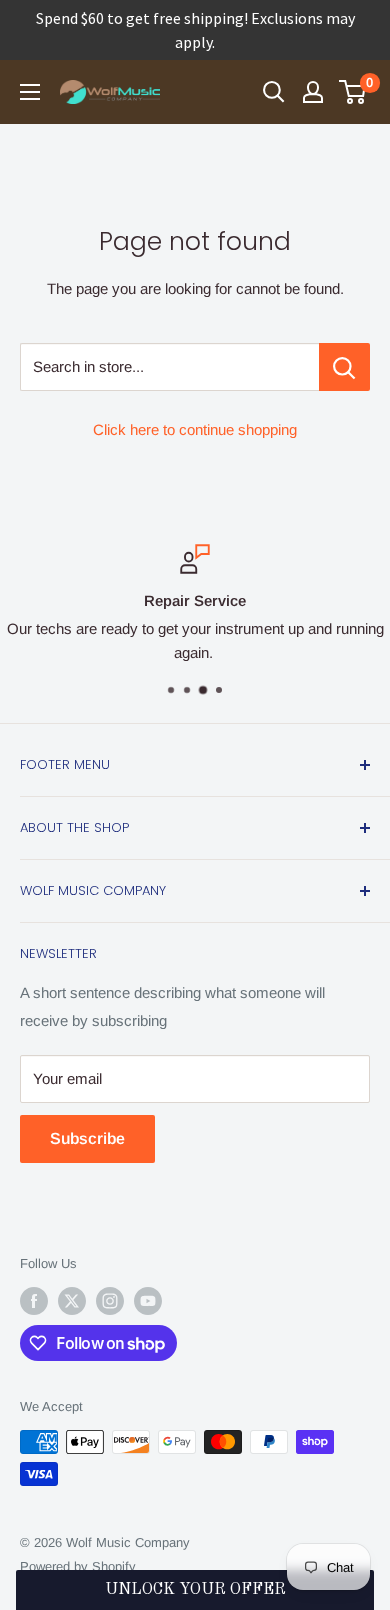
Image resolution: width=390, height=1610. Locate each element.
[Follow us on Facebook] (34, 1301)
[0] (353, 92)
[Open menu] (30, 92)
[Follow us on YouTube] (148, 1301)
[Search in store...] (344, 367)
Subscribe (87, 1138)
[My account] (313, 92)
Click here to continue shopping (195, 429)
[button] (195, 1590)
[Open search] (274, 92)
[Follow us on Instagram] (110, 1301)
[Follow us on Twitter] (72, 1301)
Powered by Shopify (78, 1566)
